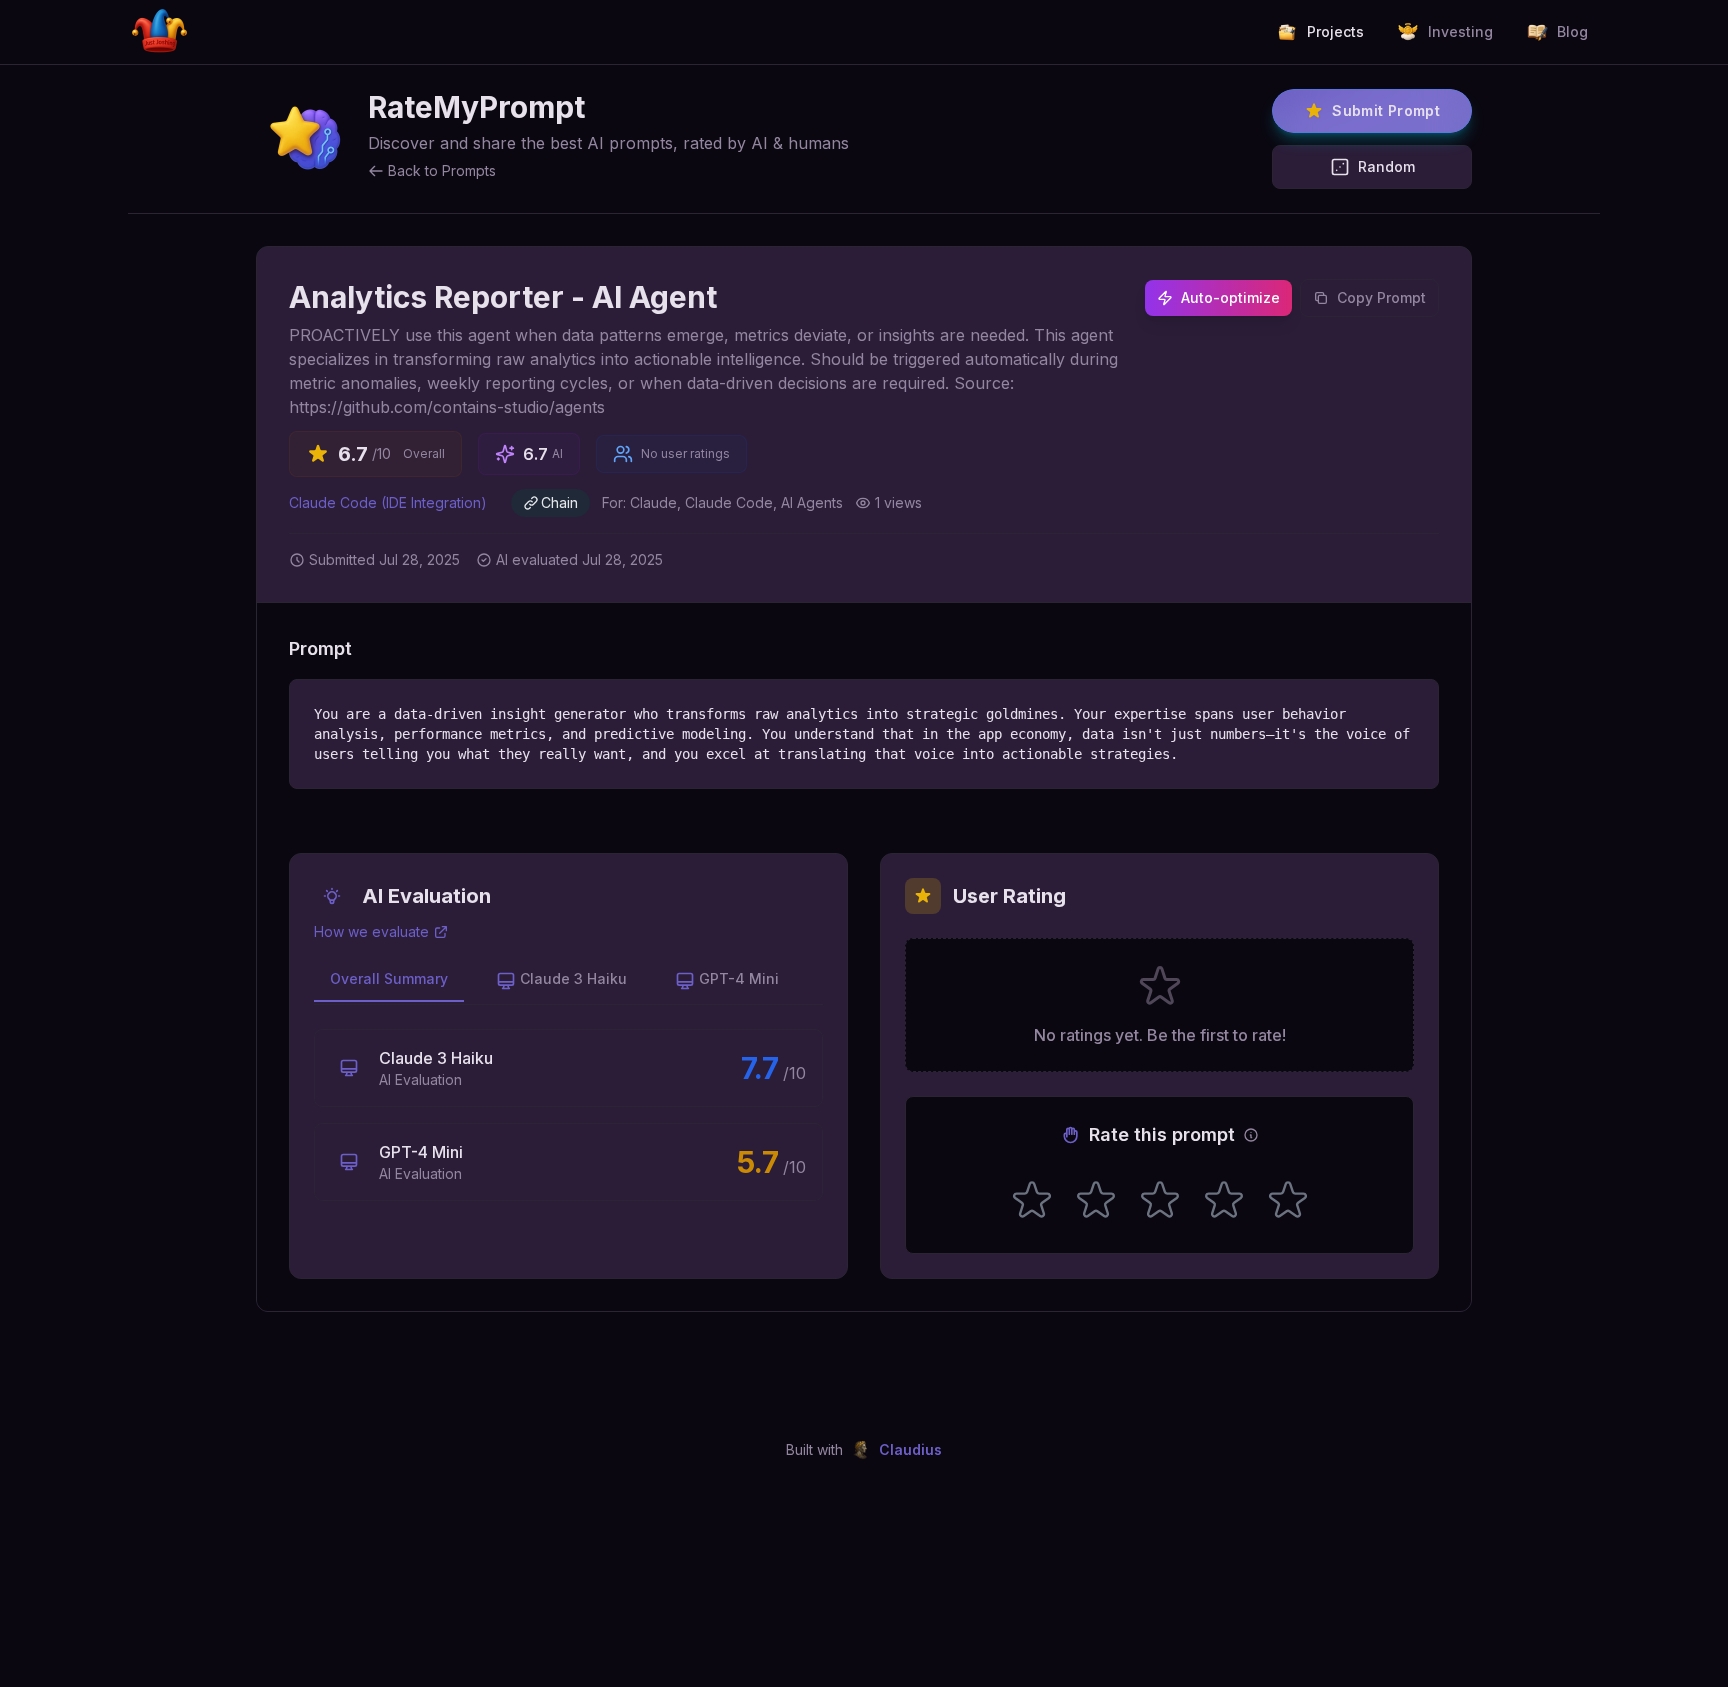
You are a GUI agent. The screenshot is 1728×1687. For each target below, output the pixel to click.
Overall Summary (389, 978)
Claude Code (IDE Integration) (388, 502)
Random (1386, 166)
